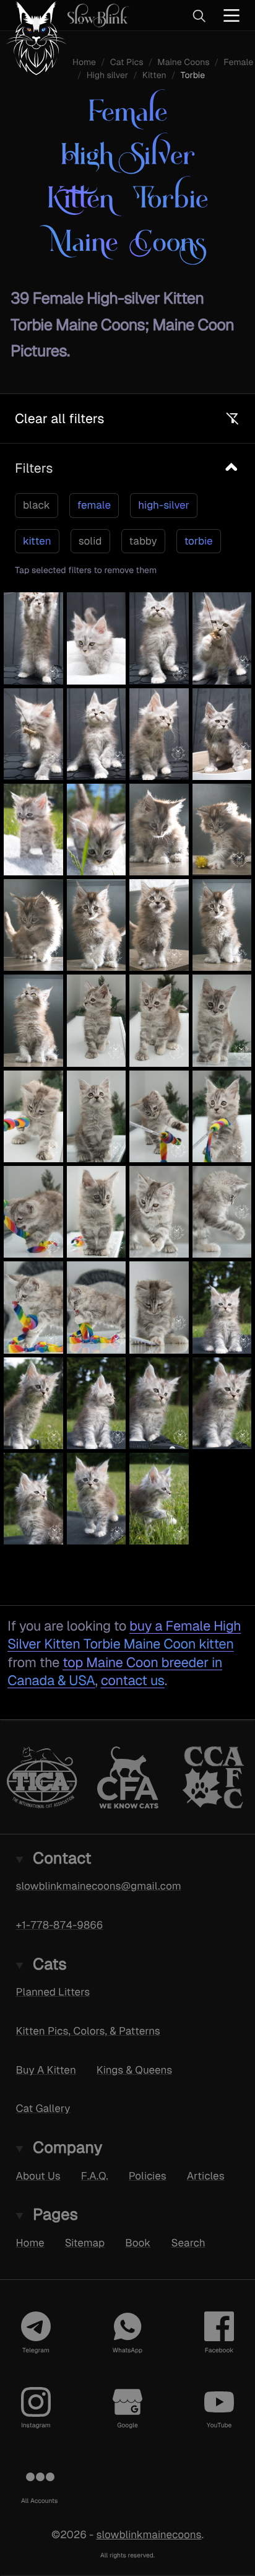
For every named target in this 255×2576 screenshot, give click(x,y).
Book (138, 2243)
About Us (38, 2176)
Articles (206, 2176)
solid (90, 541)
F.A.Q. (95, 2176)
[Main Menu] (231, 15)
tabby (143, 541)
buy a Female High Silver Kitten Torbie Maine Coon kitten (124, 1635)
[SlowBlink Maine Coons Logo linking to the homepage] (65, 15)
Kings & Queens (134, 2070)
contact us (133, 1680)
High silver (107, 76)
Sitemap (85, 2243)
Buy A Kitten (46, 2070)
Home (30, 2243)
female (94, 505)
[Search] (199, 15)
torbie (199, 541)
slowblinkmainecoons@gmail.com (99, 1886)
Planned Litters (53, 1992)
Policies (148, 2176)
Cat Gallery (43, 2108)
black (37, 505)
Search (188, 2243)
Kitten (154, 76)
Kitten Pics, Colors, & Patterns (88, 2031)
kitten (37, 541)
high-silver (164, 505)
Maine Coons (183, 63)
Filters (34, 468)
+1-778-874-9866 (60, 1925)
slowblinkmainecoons (149, 2534)
